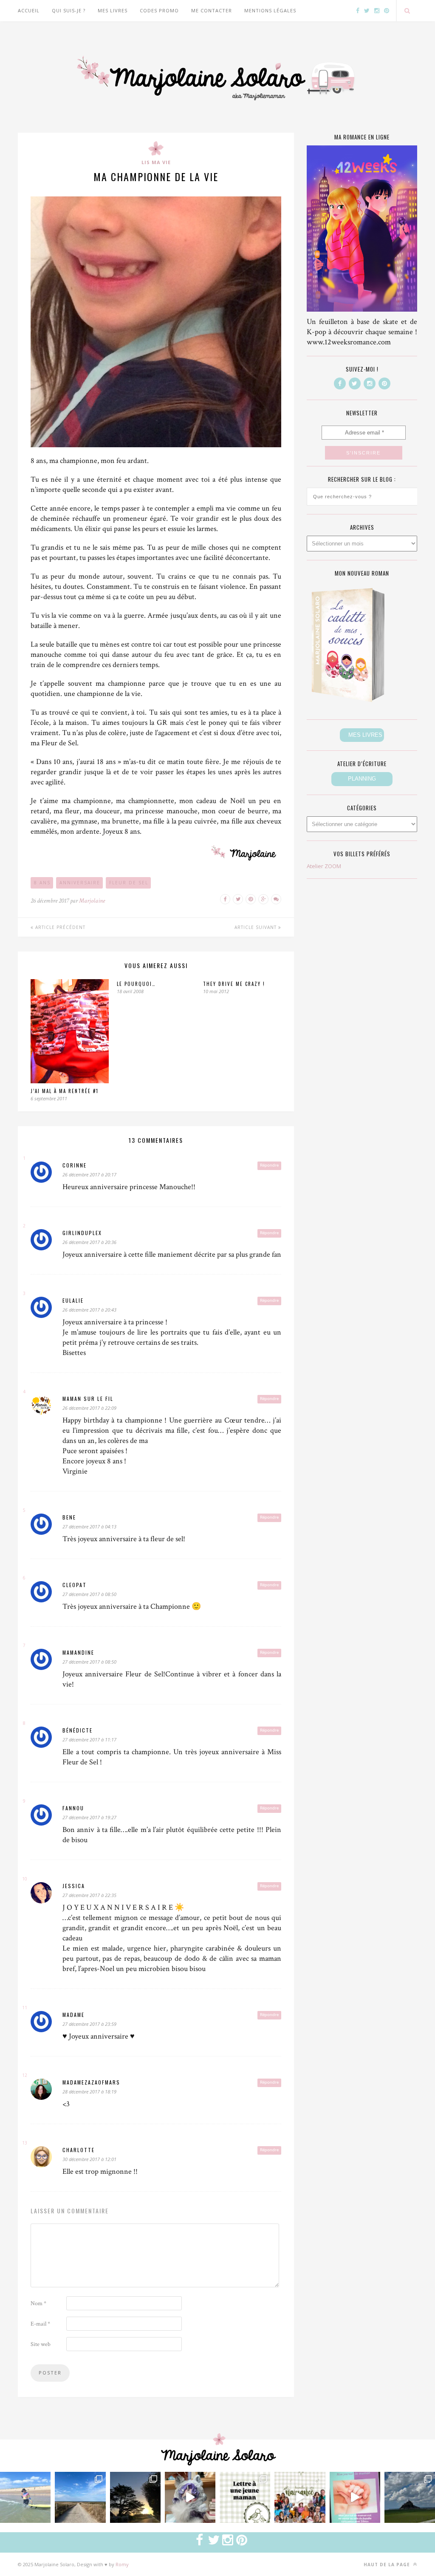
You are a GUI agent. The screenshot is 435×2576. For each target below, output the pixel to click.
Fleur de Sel (129, 883)
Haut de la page (388, 2565)
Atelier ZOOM (324, 866)
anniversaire (80, 883)
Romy (122, 2564)
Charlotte (79, 2150)
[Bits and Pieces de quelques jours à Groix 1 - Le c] (135, 2497)
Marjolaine (92, 901)
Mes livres (113, 10)
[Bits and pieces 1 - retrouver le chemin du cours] (80, 2497)
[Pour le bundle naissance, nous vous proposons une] (245, 2497)
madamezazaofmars (91, 2082)
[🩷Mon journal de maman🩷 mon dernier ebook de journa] (355, 2497)
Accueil (29, 10)
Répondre (269, 1165)
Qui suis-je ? (69, 10)
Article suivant (256, 927)
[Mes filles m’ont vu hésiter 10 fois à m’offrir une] (190, 2497)
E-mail (40, 2324)
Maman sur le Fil (88, 1399)
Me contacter (212, 10)
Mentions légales (270, 10)
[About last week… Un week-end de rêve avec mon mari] (410, 2497)
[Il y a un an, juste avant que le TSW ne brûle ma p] (25, 2497)
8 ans (42, 883)
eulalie (73, 1300)
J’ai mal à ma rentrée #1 (65, 1091)
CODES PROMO (159, 10)
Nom (38, 2303)
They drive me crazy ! (234, 984)
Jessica (74, 1886)
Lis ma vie (156, 162)
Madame (73, 2015)
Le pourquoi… (136, 984)
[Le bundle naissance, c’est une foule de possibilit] (300, 2497)
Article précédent (59, 927)
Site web (41, 2344)
